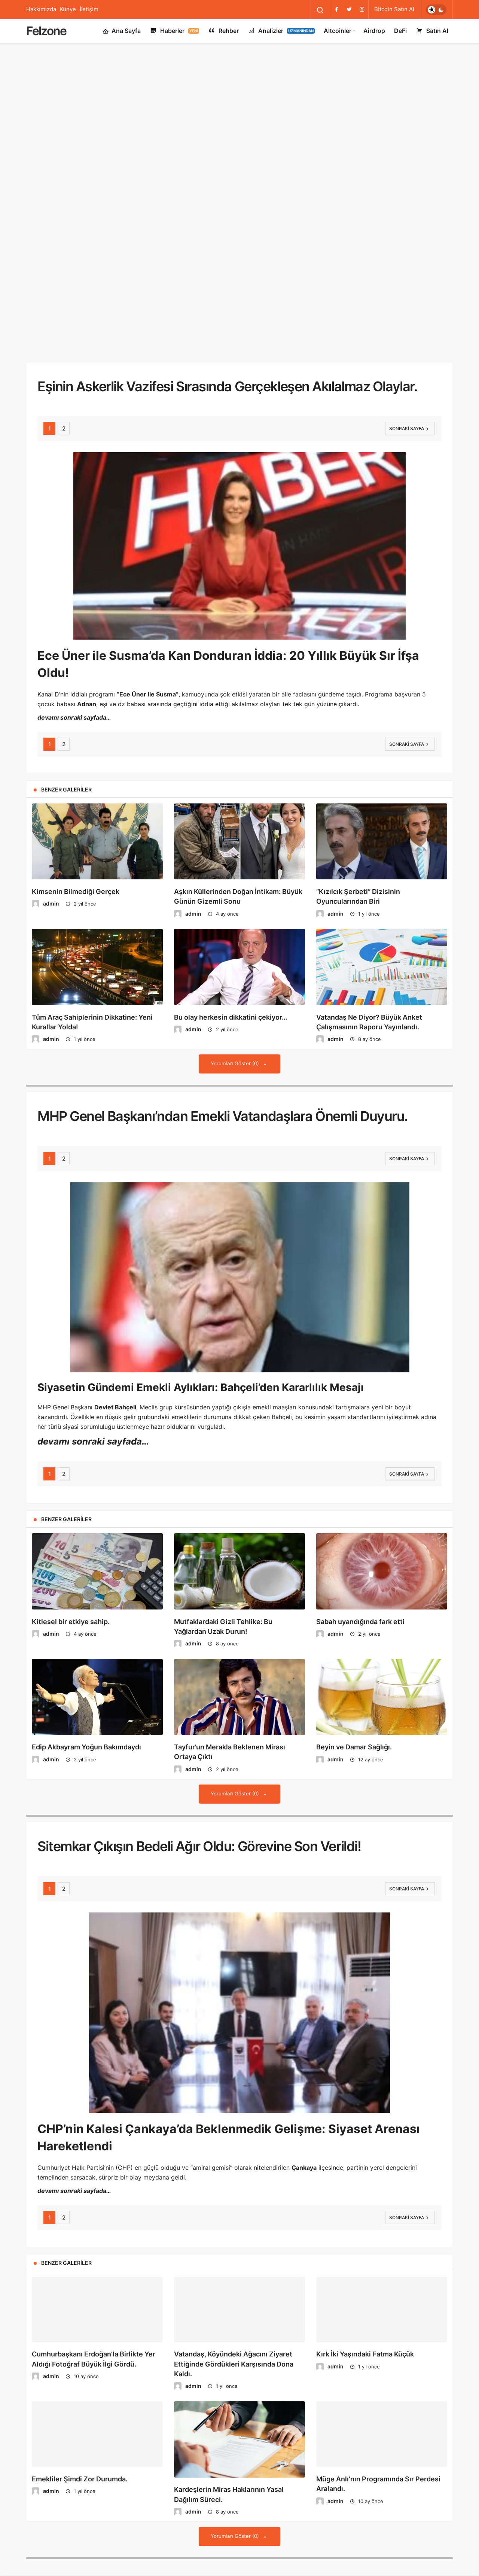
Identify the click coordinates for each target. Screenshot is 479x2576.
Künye (68, 9)
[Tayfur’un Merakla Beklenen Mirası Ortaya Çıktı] (239, 1686)
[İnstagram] (362, 9)
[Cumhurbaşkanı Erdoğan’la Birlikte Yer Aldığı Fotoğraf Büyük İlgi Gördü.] (97, 2304)
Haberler (179, 31)
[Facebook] (336, 9)
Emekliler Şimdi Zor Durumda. (80, 2490)
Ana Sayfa (126, 31)
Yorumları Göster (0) (236, 1053)
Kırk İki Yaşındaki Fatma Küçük (365, 2354)
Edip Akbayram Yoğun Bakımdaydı (86, 1736)
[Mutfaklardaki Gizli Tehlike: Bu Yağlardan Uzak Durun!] (239, 1561)
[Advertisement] (239, 71)
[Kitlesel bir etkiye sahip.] (97, 1561)
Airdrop (374, 31)
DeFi (400, 31)
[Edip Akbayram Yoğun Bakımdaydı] (97, 1686)
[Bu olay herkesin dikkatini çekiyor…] (239, 956)
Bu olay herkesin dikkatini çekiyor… (231, 1006)
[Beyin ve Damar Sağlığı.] (382, 1686)
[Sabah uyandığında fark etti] (382, 1561)
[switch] (436, 10)
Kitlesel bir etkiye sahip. (71, 1611)
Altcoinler (338, 31)
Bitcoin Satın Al (394, 9)
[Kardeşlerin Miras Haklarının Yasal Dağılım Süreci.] (239, 2439)
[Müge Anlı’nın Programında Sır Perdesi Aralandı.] (382, 2439)
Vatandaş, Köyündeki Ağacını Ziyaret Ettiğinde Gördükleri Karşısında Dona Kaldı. (234, 2364)
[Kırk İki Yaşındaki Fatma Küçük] (382, 2304)
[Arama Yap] (320, 10)
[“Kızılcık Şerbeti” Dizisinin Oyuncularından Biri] (382, 831)
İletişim (89, 9)
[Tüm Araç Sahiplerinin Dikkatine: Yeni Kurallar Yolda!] (97, 956)
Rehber (229, 31)
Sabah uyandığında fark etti (360, 1611)
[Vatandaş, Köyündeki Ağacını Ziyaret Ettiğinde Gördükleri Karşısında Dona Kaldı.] (239, 2304)
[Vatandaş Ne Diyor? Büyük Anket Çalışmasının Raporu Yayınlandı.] (382, 956)
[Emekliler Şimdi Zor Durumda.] (97, 2439)
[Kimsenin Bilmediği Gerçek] (97, 831)
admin (51, 893)
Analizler (286, 31)
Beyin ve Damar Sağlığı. (354, 1736)
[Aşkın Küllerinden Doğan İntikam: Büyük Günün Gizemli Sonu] (239, 831)
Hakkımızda (41, 9)
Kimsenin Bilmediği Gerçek (76, 881)
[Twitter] (349, 9)
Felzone (46, 31)
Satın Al (437, 31)
